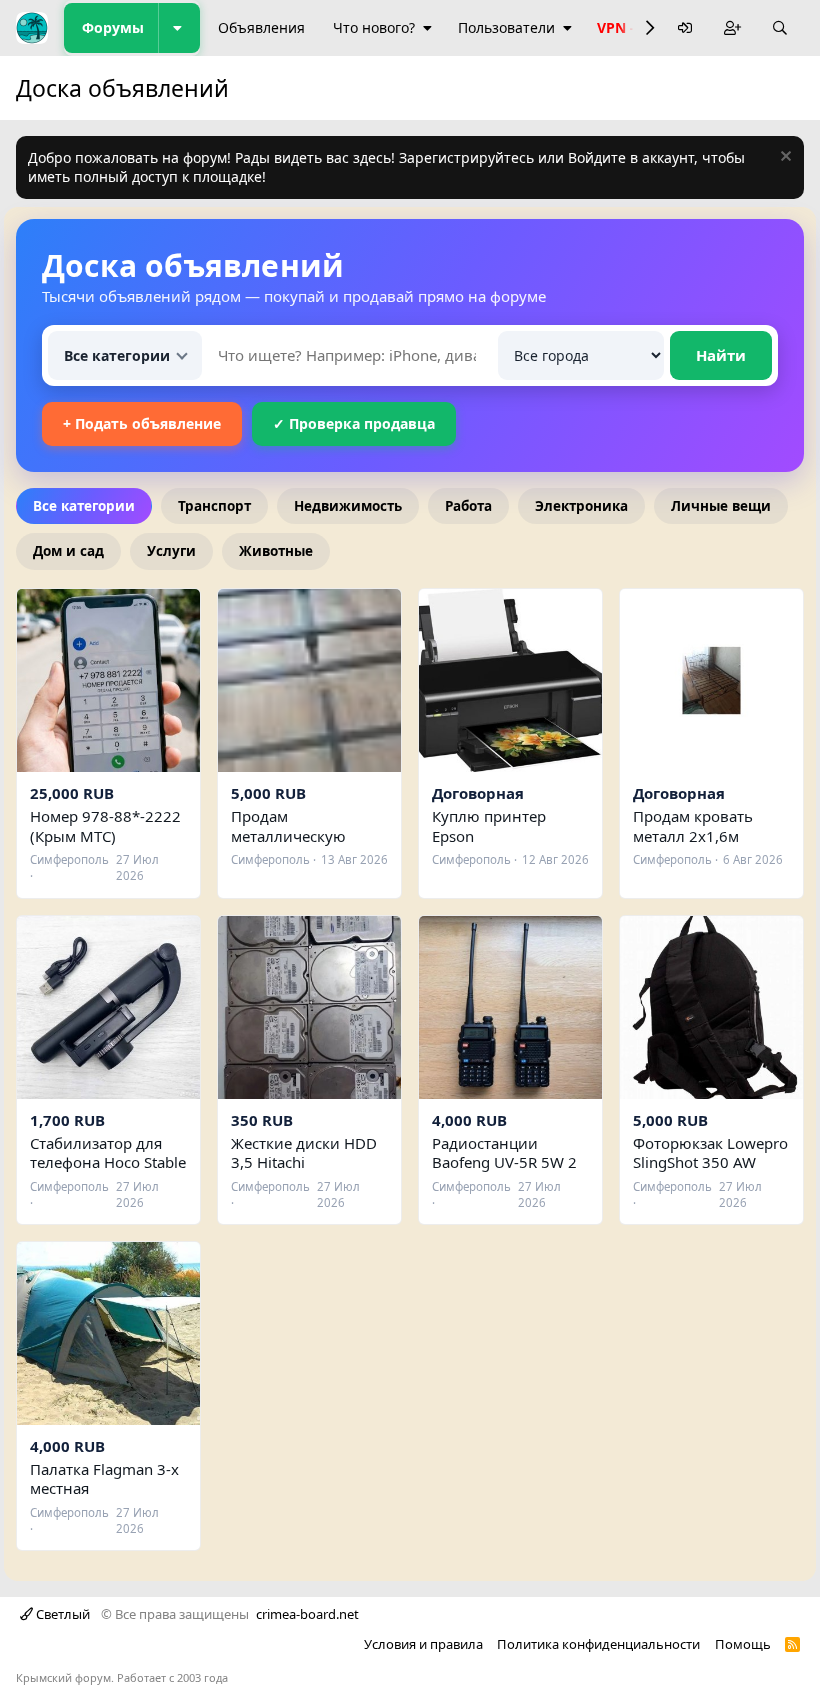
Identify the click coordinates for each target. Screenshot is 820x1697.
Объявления (261, 27)
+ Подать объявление (142, 423)
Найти (721, 355)
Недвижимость (348, 506)
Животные (276, 551)
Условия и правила (423, 1644)
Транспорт (214, 506)
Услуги (171, 551)
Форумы (113, 27)
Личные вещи (721, 506)
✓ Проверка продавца (354, 423)
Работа (468, 506)
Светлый (61, 1614)
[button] (179, 28)
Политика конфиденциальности (598, 1644)
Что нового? (374, 27)
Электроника (581, 506)
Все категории (84, 506)
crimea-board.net (307, 1614)
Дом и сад (68, 551)
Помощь (743, 1644)
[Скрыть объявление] (783, 158)
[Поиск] (780, 28)
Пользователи (506, 27)
